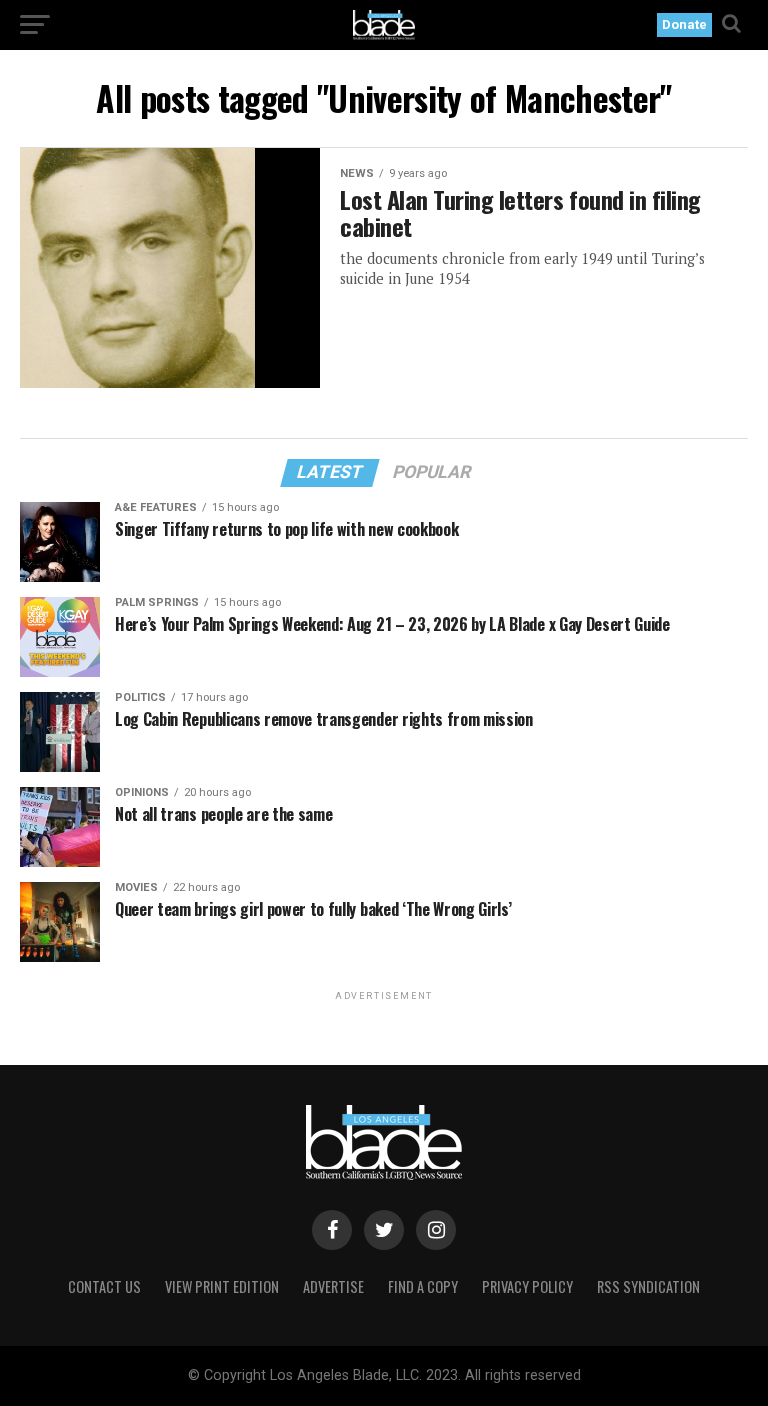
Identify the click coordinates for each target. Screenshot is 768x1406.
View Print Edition (222, 1286)
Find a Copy (423, 1286)
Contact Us (104, 1286)
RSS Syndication (648, 1286)
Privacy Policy (527, 1286)
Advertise (333, 1286)
